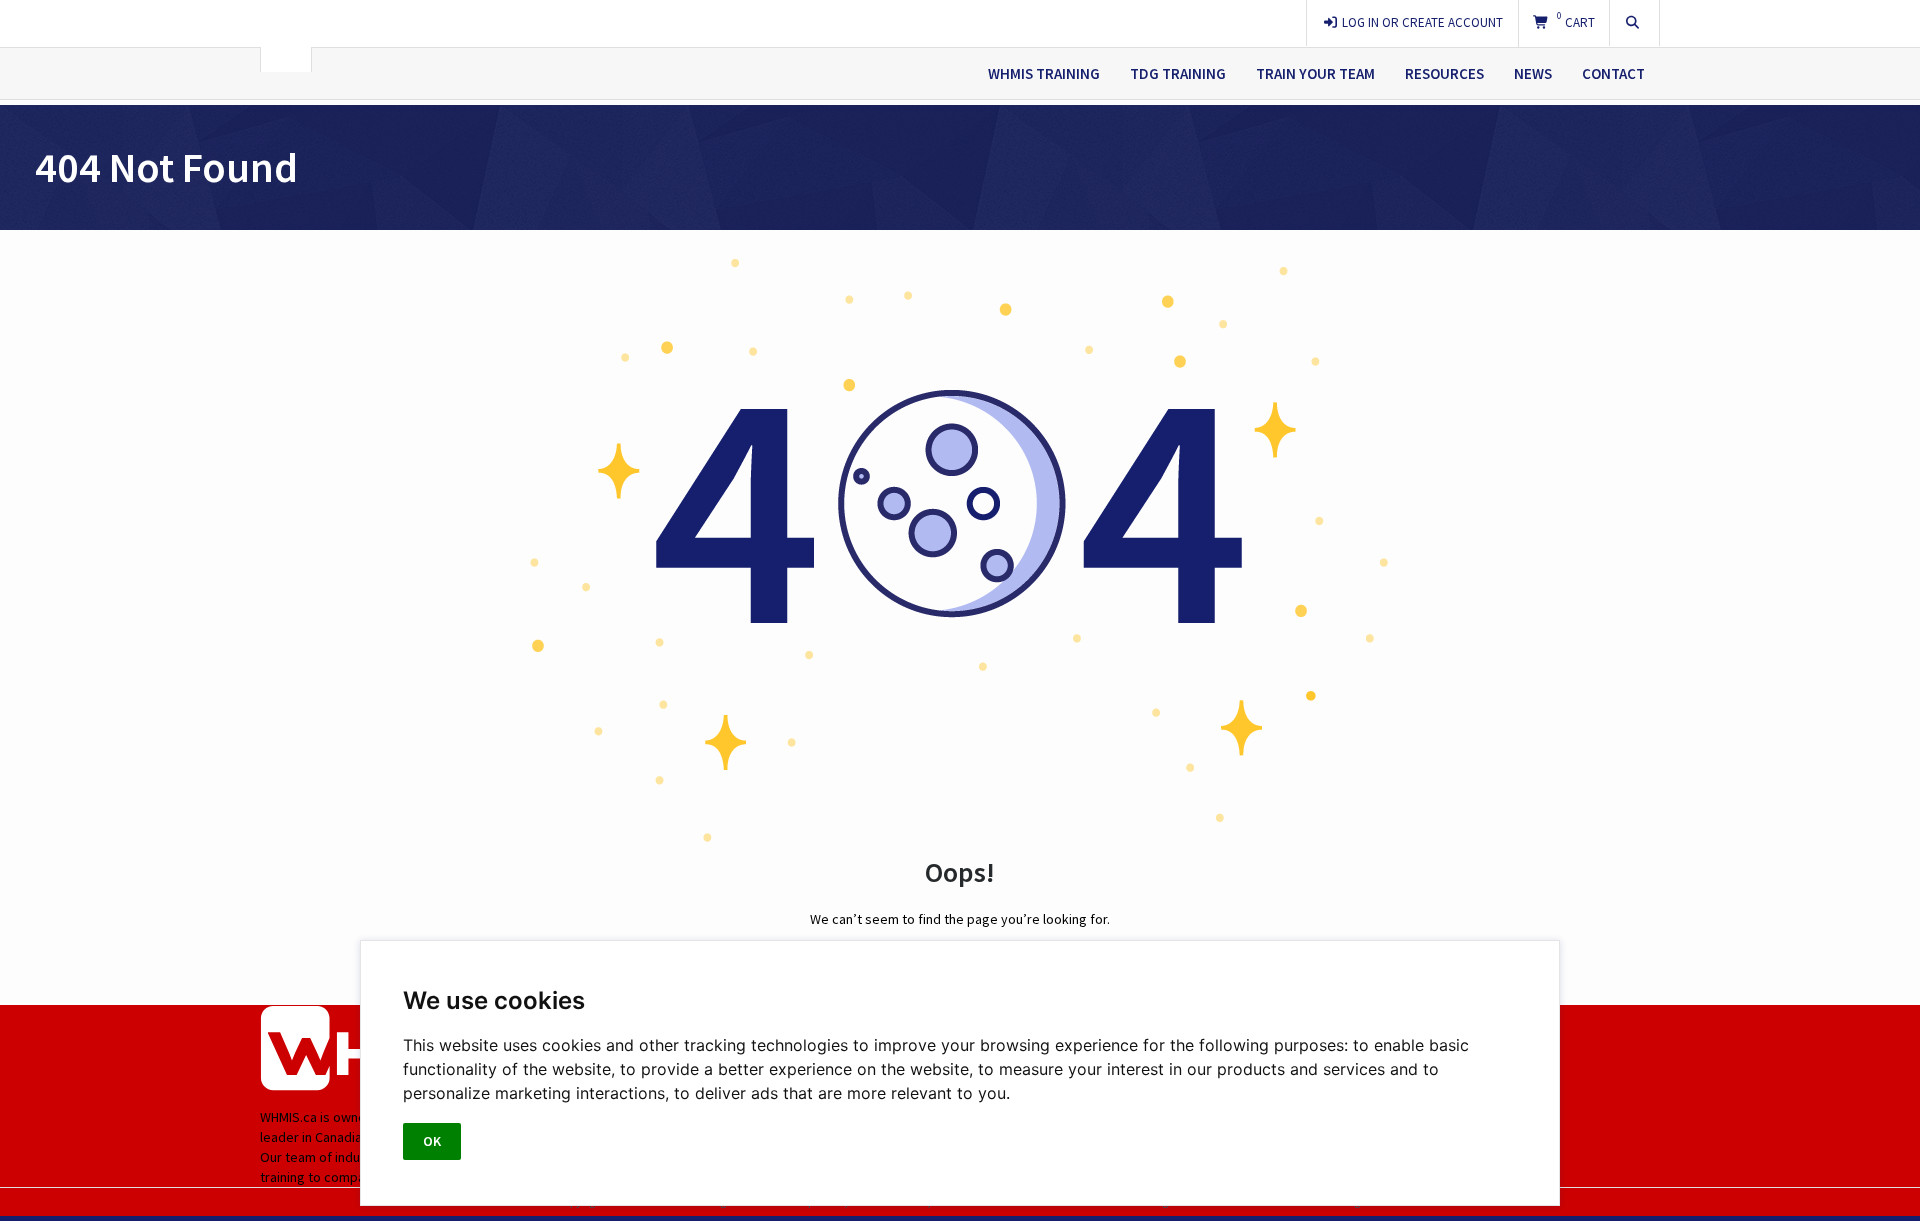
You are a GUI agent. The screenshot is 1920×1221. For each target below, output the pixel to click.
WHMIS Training (1044, 73)
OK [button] (432, 1141)
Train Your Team (1315, 73)
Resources (1444, 73)
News (1533, 73)
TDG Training (1178, 73)
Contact (1613, 73)
